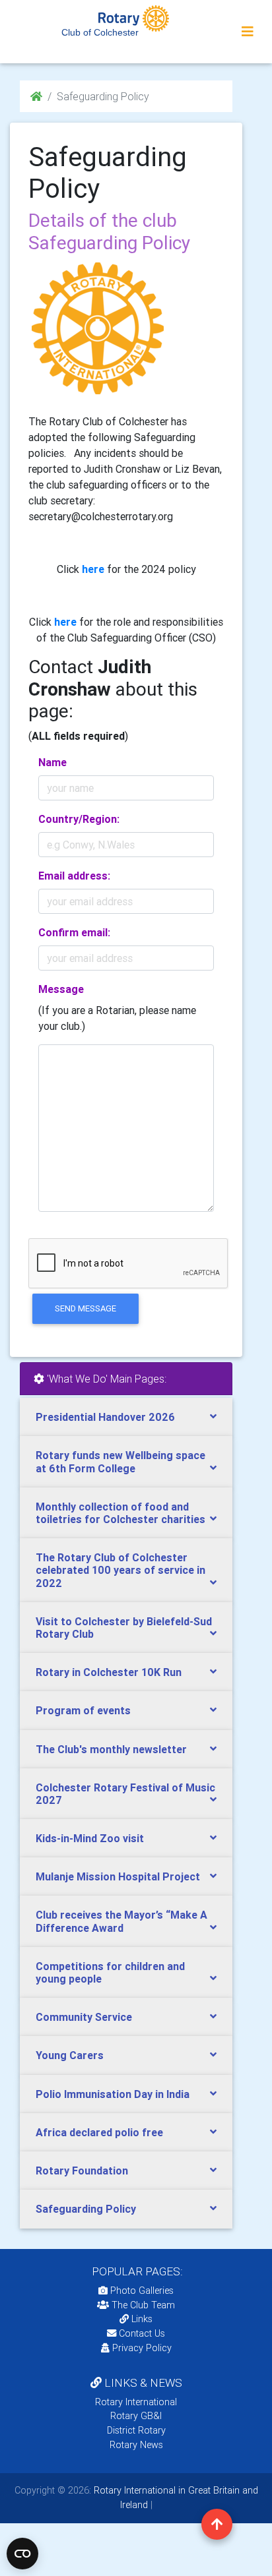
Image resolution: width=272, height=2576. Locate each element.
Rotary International (136, 2402)
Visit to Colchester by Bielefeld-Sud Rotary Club (124, 1628)
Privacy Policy (142, 2348)
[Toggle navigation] (248, 32)
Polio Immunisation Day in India (113, 2094)
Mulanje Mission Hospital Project (118, 1876)
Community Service (84, 2017)
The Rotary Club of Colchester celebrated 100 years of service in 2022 (120, 1570)
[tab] (126, 1417)
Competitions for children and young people (110, 1972)
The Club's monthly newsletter (111, 1749)
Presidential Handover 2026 (105, 1417)
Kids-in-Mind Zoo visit (90, 1838)
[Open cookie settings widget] (22, 2554)
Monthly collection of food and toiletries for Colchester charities (120, 1513)
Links (142, 2319)
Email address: (74, 876)
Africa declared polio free (99, 2132)
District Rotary (136, 2430)
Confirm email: (74, 932)
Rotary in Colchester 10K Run (109, 1672)
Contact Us (141, 2333)
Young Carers (70, 2055)
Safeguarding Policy (86, 2209)
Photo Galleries (141, 2291)
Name (52, 762)
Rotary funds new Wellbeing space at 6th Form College (120, 1461)
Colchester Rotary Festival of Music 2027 (125, 1794)
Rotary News (136, 2445)
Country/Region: (79, 819)
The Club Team (143, 2305)
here (65, 622)
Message (61, 989)
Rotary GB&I (136, 2416)
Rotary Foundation (82, 2171)
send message (85, 1308)
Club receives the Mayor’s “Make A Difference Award (121, 1921)
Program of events (83, 1710)
